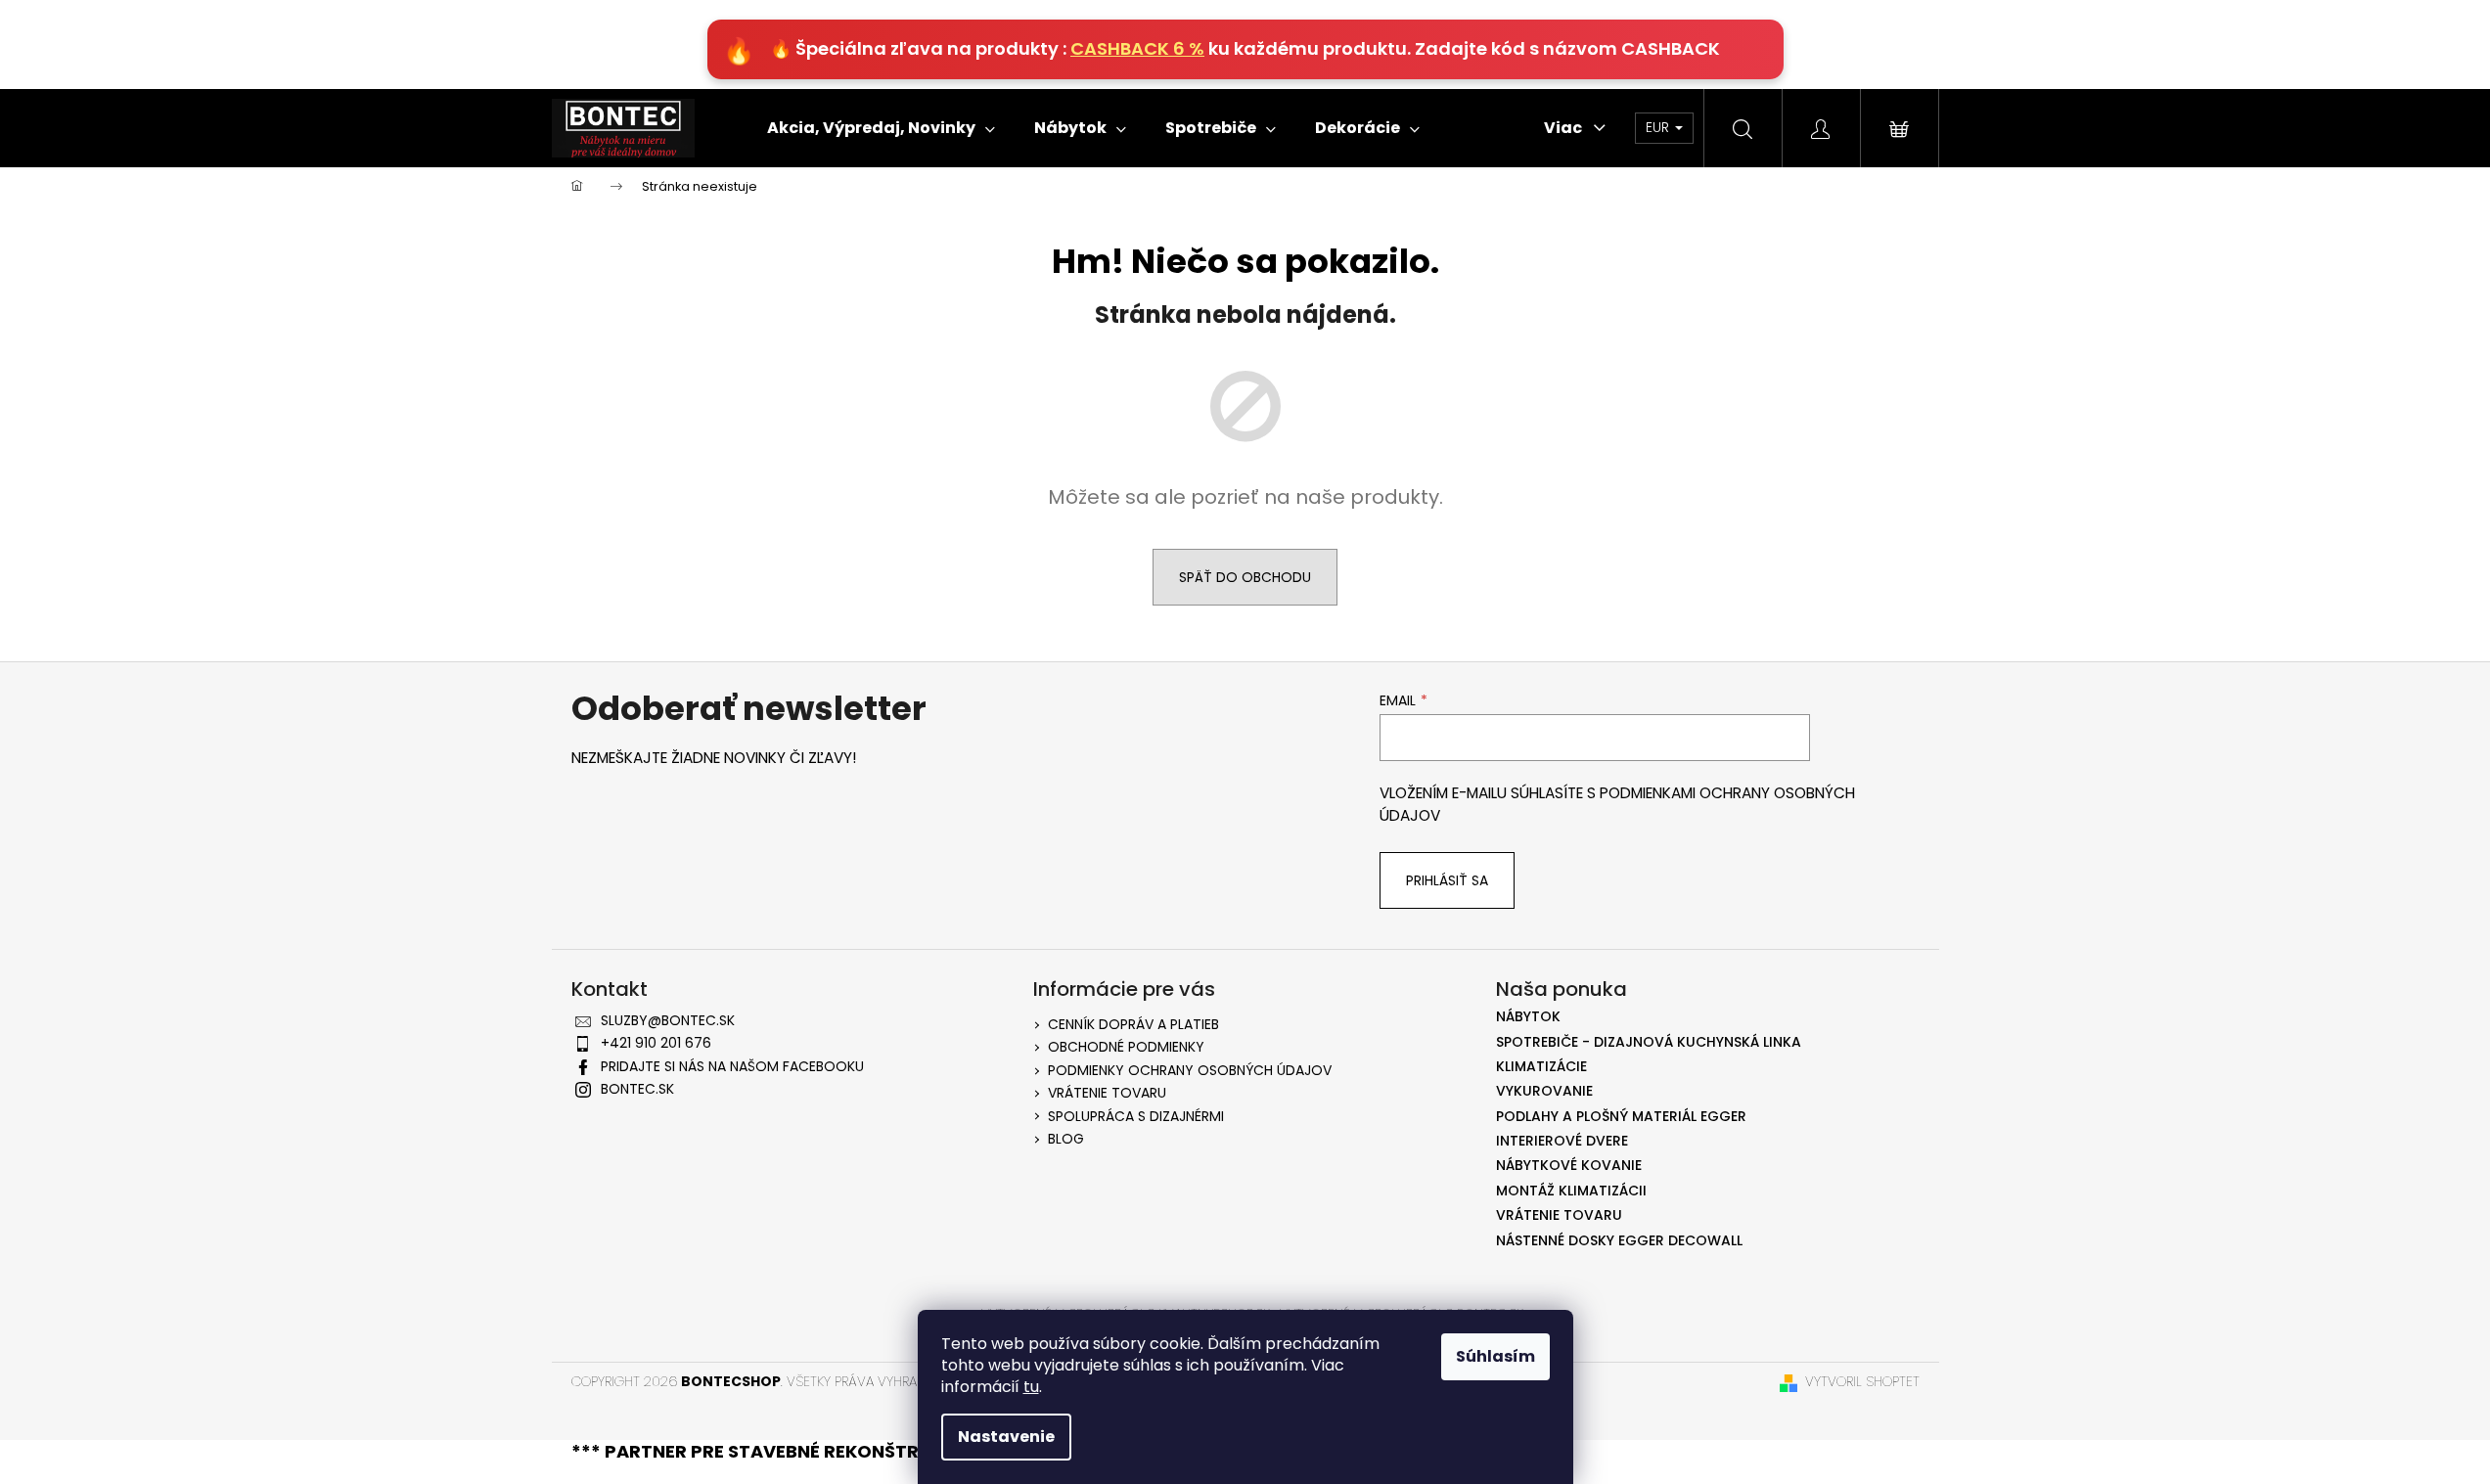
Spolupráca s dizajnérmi (1136, 1116)
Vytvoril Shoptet (1862, 1382)
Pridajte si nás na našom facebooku (732, 1066)
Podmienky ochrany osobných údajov (1190, 1070)
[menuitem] (881, 128)
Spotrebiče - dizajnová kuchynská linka (1649, 1042)
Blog (1066, 1139)
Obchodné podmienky (1126, 1047)
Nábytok (1528, 1017)
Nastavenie (1006, 1437)
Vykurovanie (1544, 1091)
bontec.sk (637, 1089)
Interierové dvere (1562, 1141)
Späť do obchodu (1245, 577)
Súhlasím (1495, 1356)
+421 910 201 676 (656, 1043)
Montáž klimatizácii (1571, 1191)
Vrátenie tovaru (1107, 1093)
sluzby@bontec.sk (668, 1020)
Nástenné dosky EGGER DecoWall (1619, 1241)
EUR (1659, 127)
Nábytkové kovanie (1569, 1166)
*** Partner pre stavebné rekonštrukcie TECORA (813, 1451)
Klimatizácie (1541, 1067)
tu (1031, 1387)
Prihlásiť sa (1447, 880)
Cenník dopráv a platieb (1133, 1024)
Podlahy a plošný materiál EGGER (1621, 1117)
